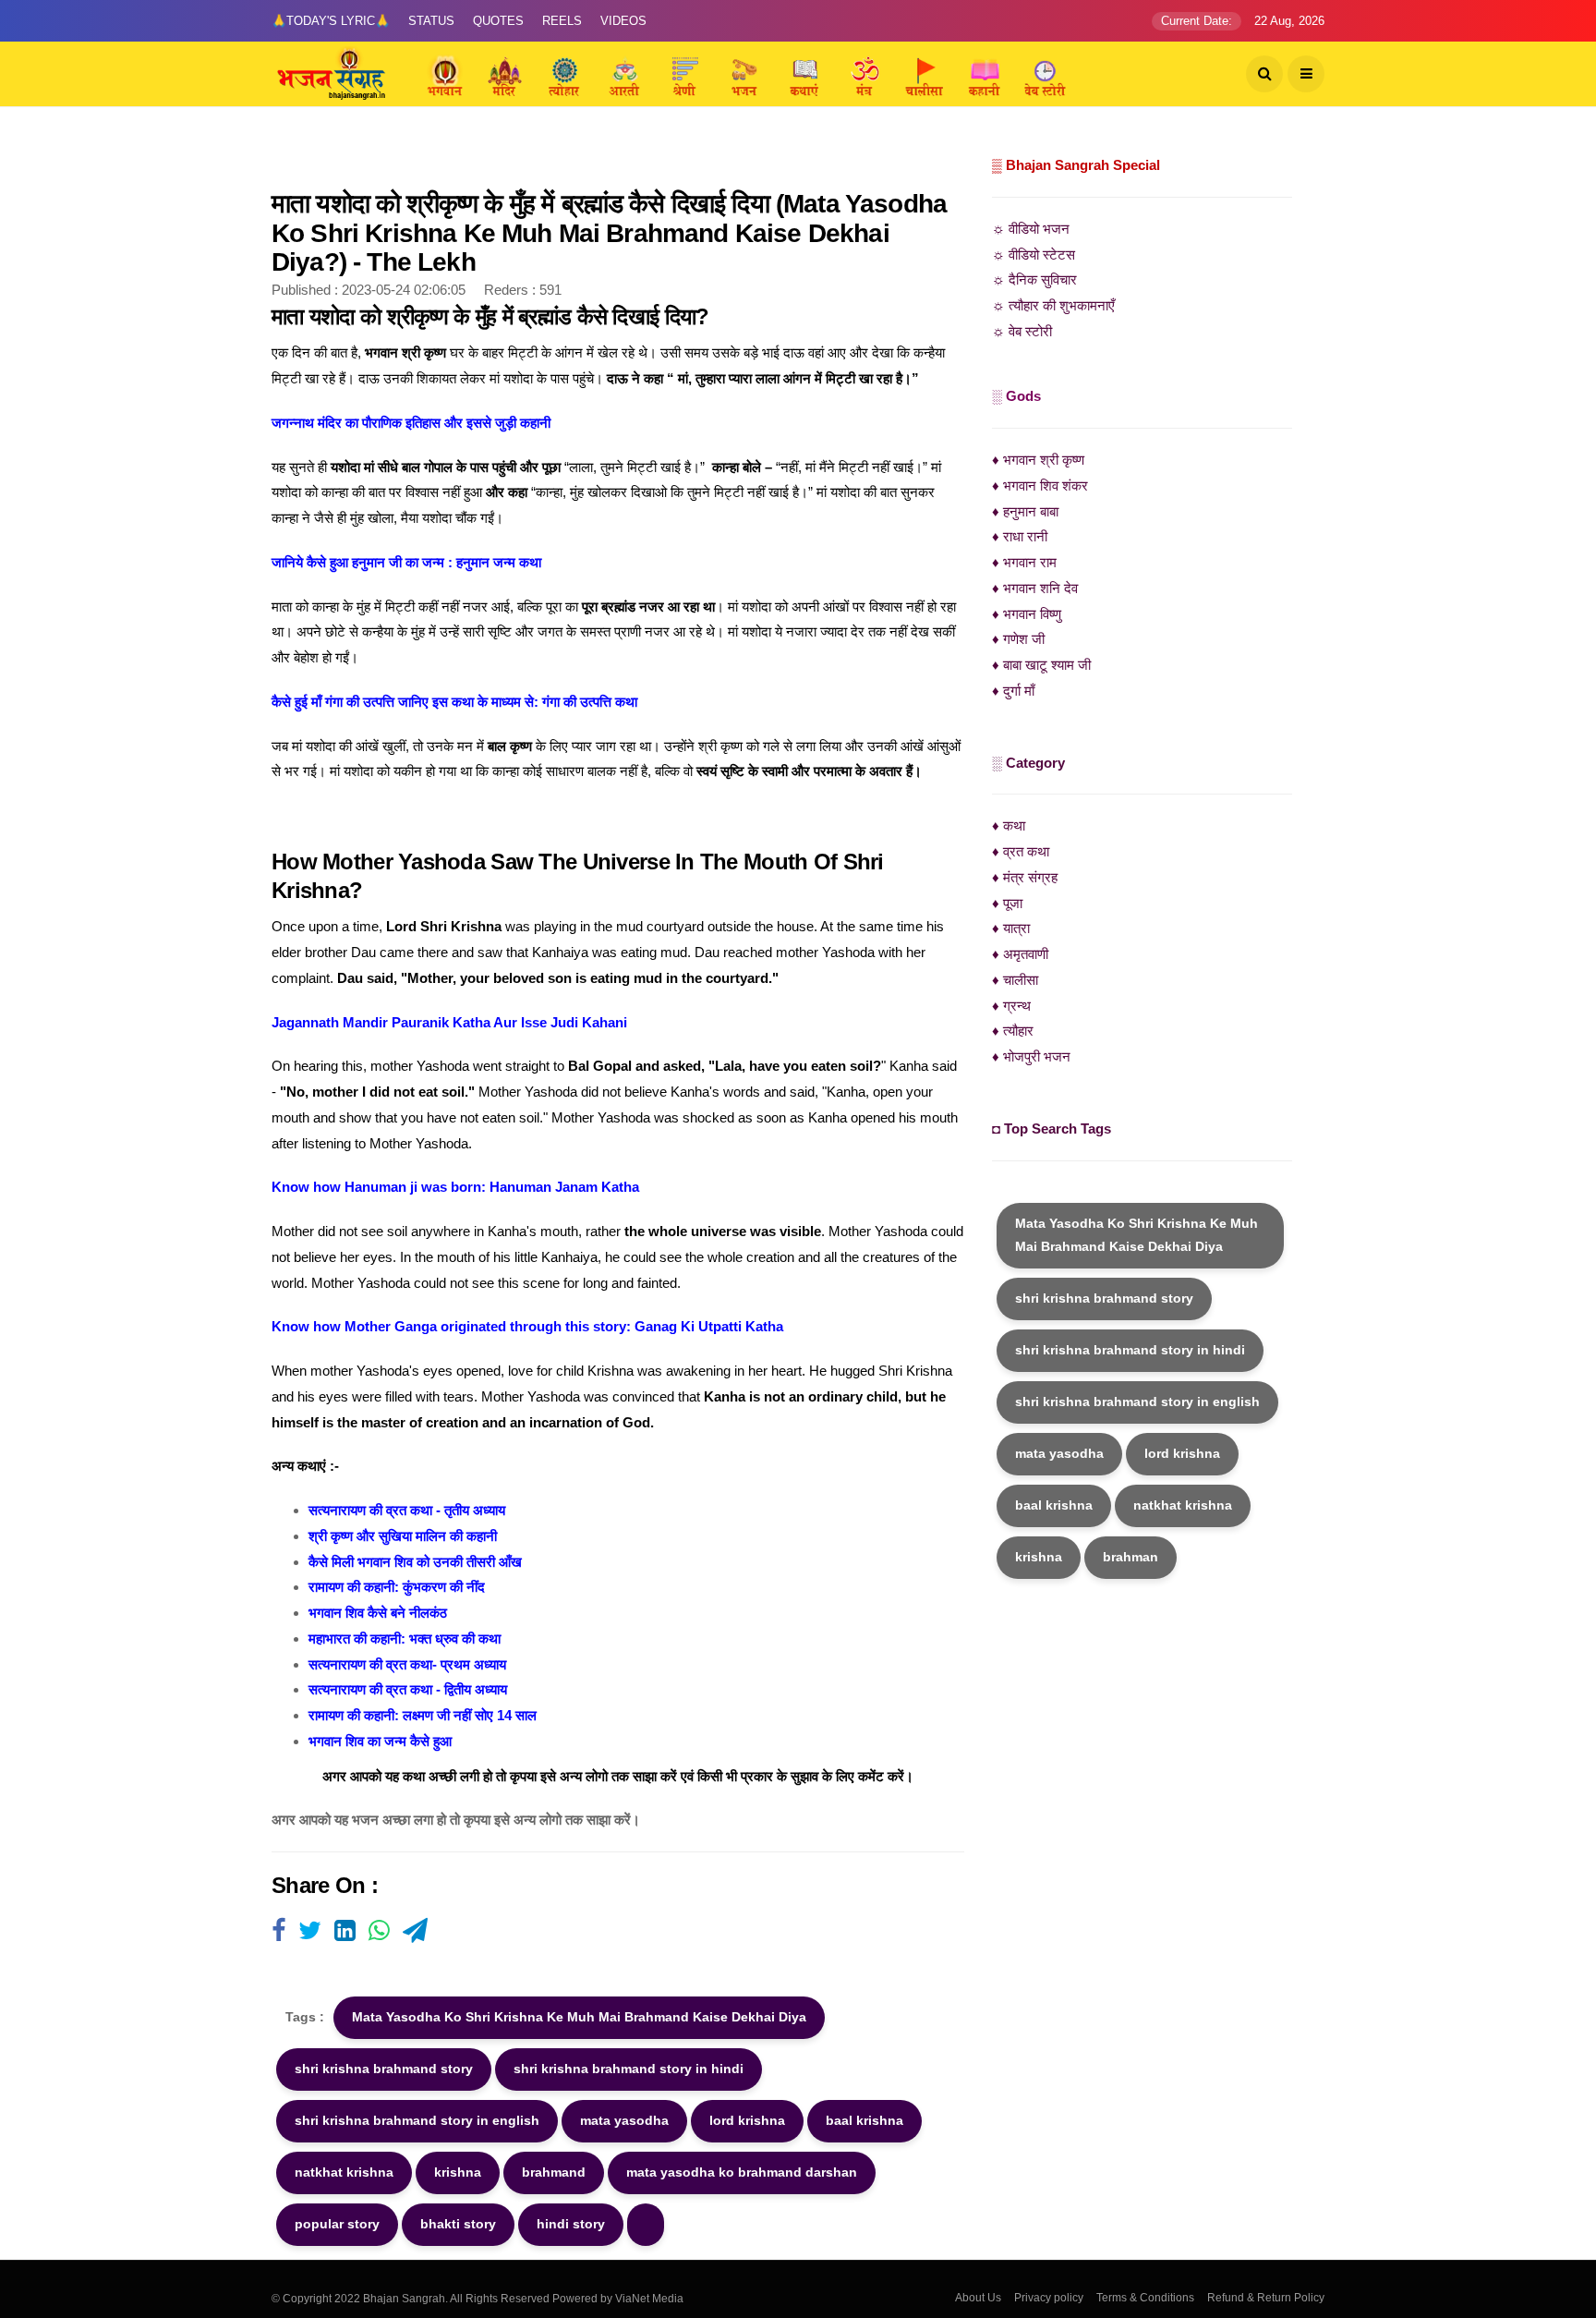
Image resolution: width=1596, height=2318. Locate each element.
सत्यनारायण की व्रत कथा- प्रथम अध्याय (407, 1664)
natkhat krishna (344, 2172)
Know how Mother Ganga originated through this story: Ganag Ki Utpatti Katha (527, 1326)
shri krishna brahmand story (384, 2069)
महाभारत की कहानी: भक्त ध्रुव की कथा (405, 1638)
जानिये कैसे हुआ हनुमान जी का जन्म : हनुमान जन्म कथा (406, 562)
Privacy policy (1049, 2298)
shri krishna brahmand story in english (417, 2120)
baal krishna (864, 2120)
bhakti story (458, 2224)
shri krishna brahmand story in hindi (629, 2069)
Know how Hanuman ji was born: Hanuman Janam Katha (455, 1187)
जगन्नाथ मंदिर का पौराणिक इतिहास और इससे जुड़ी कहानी (411, 423)
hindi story (571, 2224)
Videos (623, 21)
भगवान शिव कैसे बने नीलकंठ (378, 1613)
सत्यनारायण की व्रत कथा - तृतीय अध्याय (407, 1510)
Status (431, 21)
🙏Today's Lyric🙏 (331, 21)
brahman (1130, 1557)
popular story (337, 2224)
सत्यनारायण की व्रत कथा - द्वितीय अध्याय (408, 1689)
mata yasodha (624, 2120)
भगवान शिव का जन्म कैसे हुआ (380, 1741)
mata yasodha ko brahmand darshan (742, 2172)
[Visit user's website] (278, 1932)
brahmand (554, 2172)
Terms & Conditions (1145, 2298)
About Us (978, 2298)
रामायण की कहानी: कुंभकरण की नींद (397, 1587)
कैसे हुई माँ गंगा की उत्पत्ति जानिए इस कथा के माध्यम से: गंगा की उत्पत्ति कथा (454, 702)
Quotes (498, 21)
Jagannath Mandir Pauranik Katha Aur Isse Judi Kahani (449, 1022)
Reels (562, 21)
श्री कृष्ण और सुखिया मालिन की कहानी (403, 1536)
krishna (458, 2172)
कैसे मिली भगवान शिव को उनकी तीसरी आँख (415, 1562)
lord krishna (747, 2120)
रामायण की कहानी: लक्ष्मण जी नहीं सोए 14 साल (423, 1715)
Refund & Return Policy (1266, 2298)
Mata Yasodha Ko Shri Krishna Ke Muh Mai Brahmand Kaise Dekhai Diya (579, 2017)
